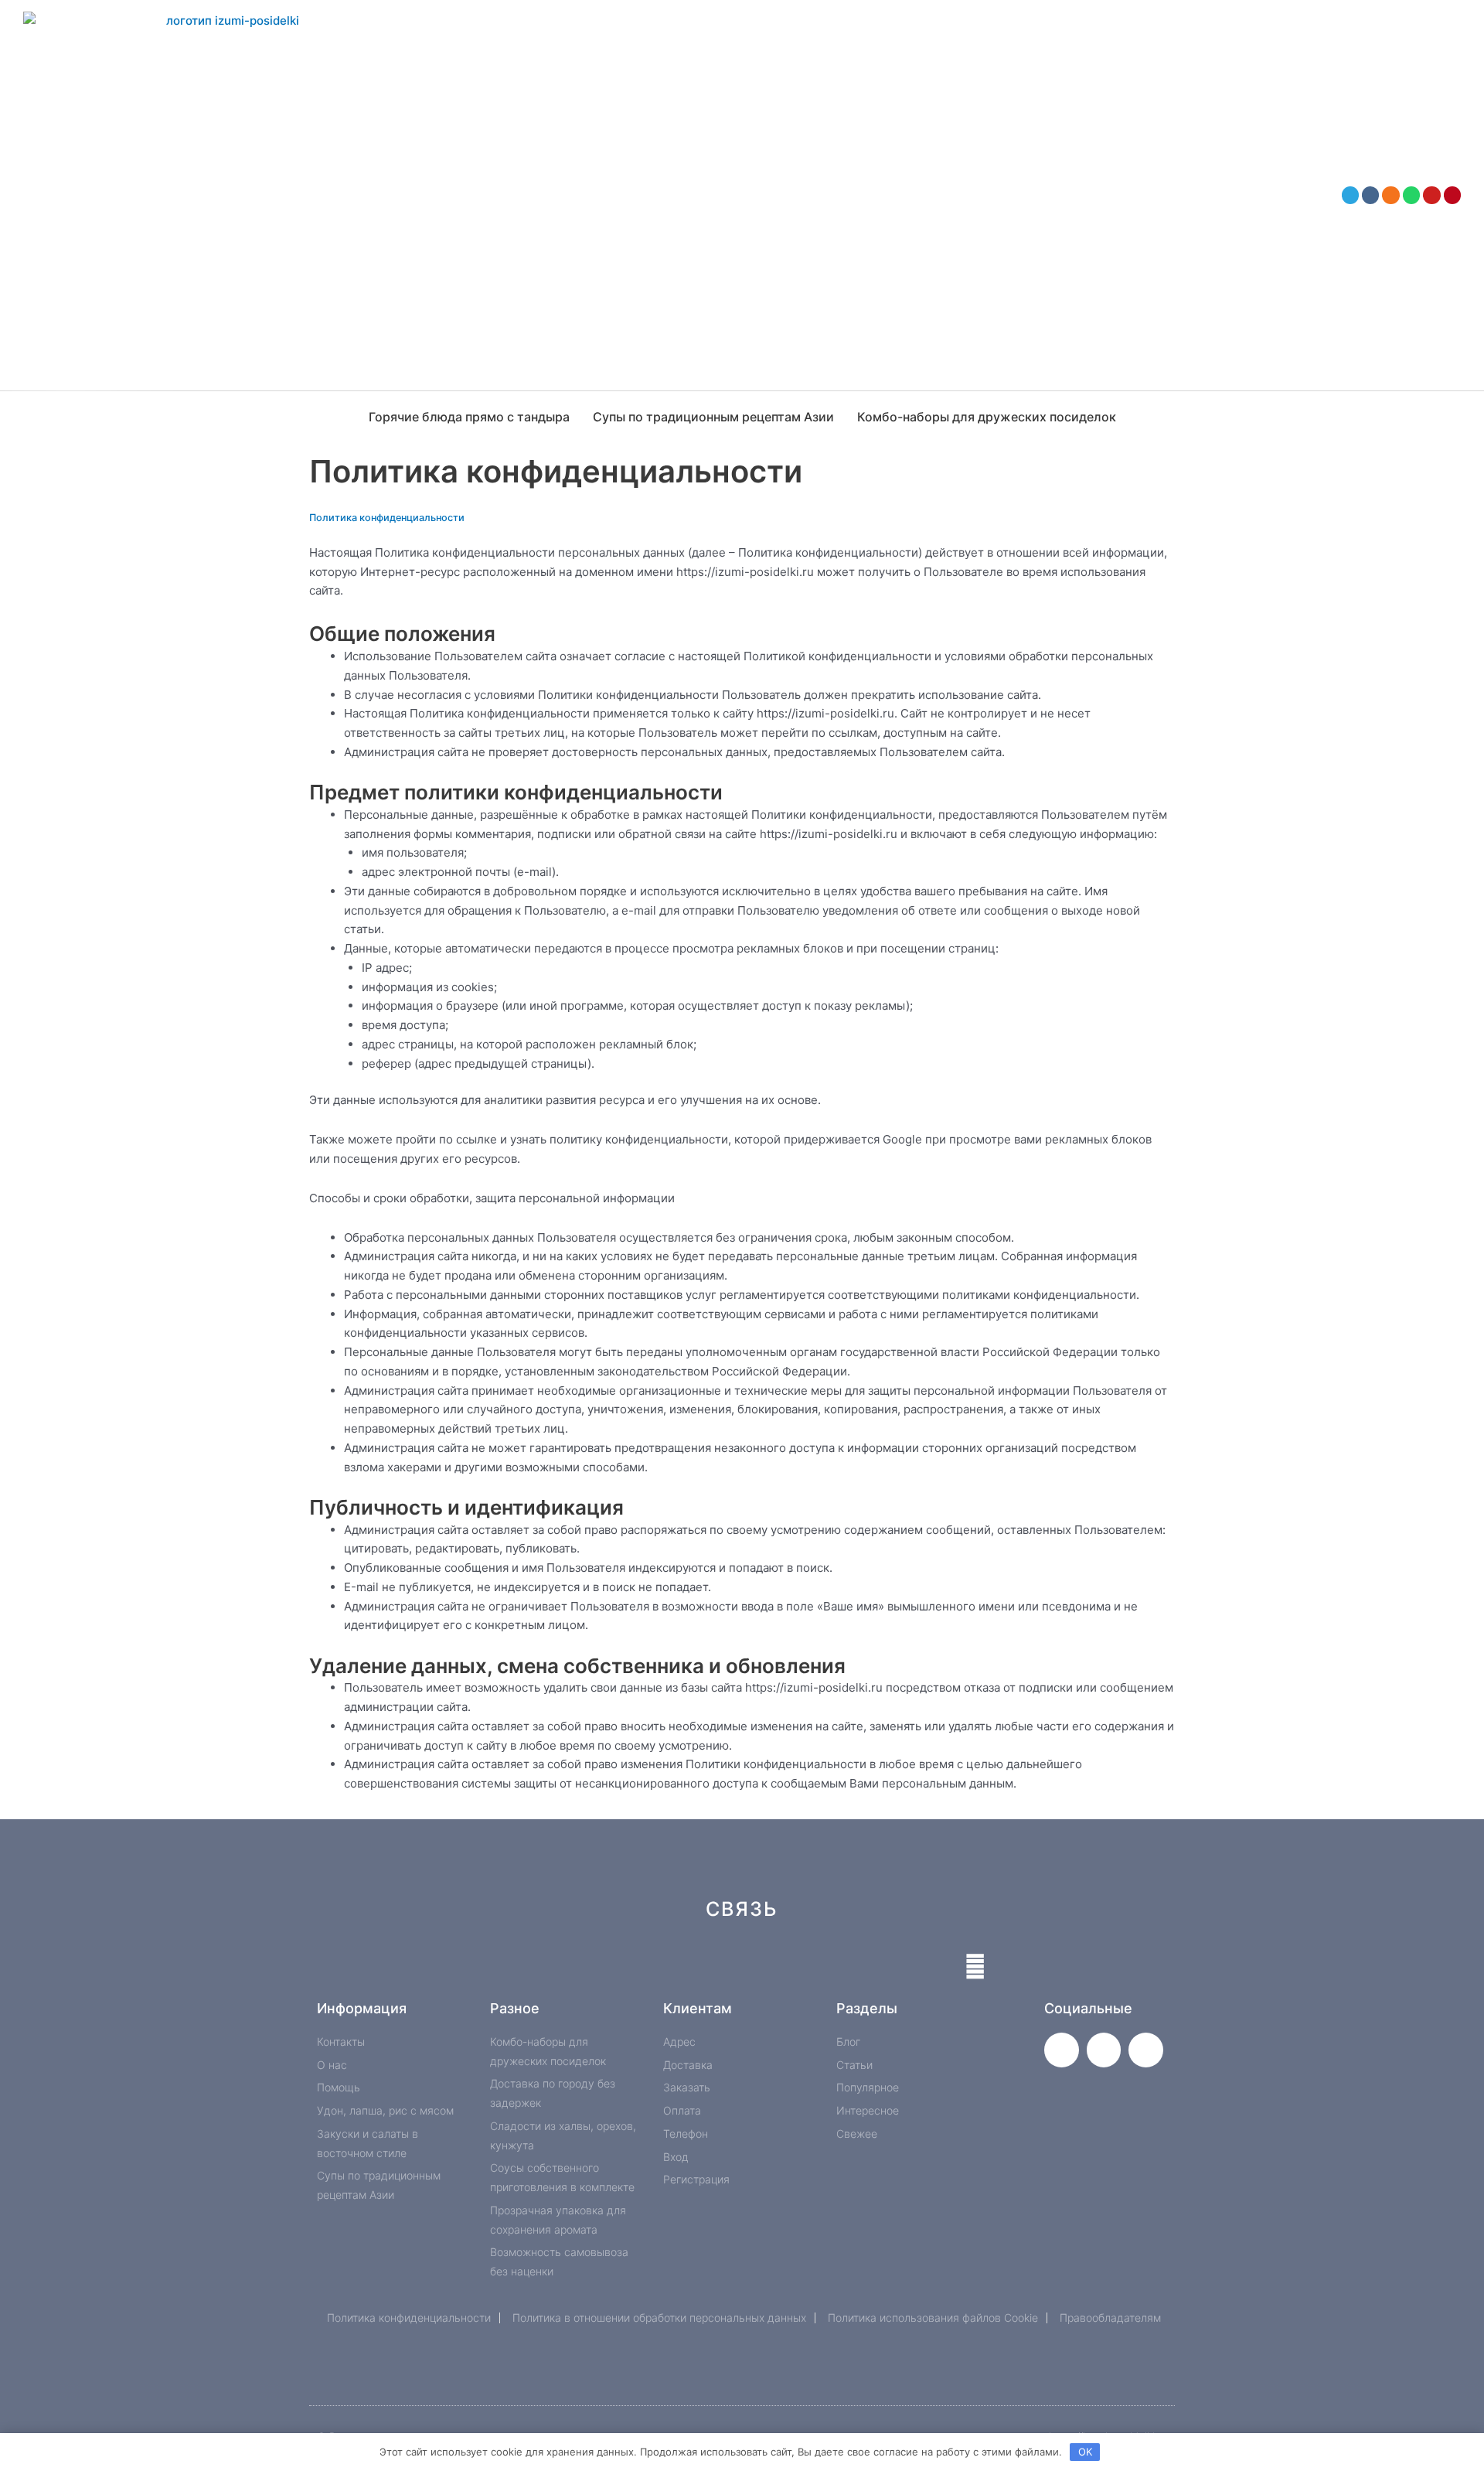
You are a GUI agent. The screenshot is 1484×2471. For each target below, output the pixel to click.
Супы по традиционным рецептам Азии (713, 417)
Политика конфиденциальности (387, 518)
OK (1085, 2452)
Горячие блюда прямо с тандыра (469, 417)
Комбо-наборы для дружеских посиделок (987, 417)
